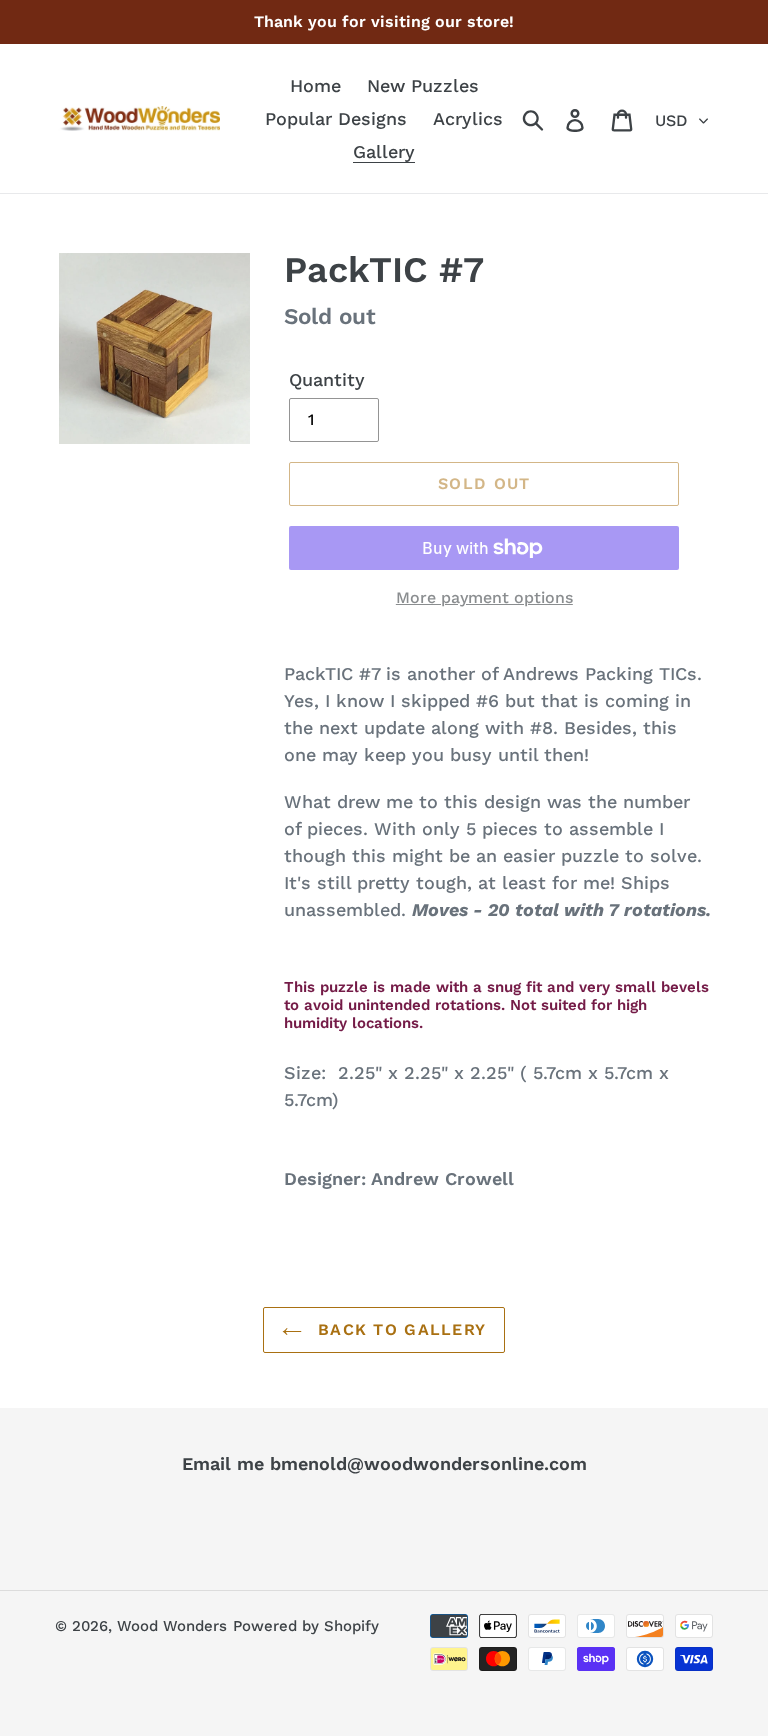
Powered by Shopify (306, 1626)
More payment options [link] (484, 597)
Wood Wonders (172, 1626)
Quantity (327, 379)
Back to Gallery (399, 1329)
